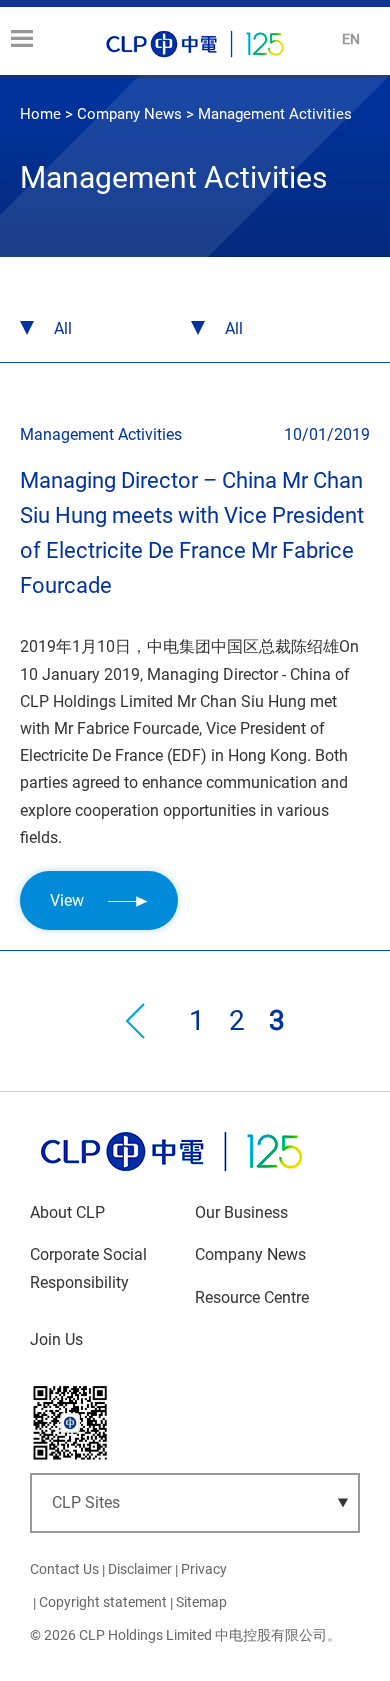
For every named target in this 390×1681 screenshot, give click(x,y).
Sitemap (201, 1602)
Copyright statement (103, 1602)
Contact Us (64, 1569)
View (69, 900)
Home (40, 114)
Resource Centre (252, 1297)
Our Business (241, 1212)
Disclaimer (140, 1569)
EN (351, 39)
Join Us (56, 1339)
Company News (129, 114)
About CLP (67, 1212)
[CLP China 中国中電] (171, 1175)
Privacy (204, 1569)
